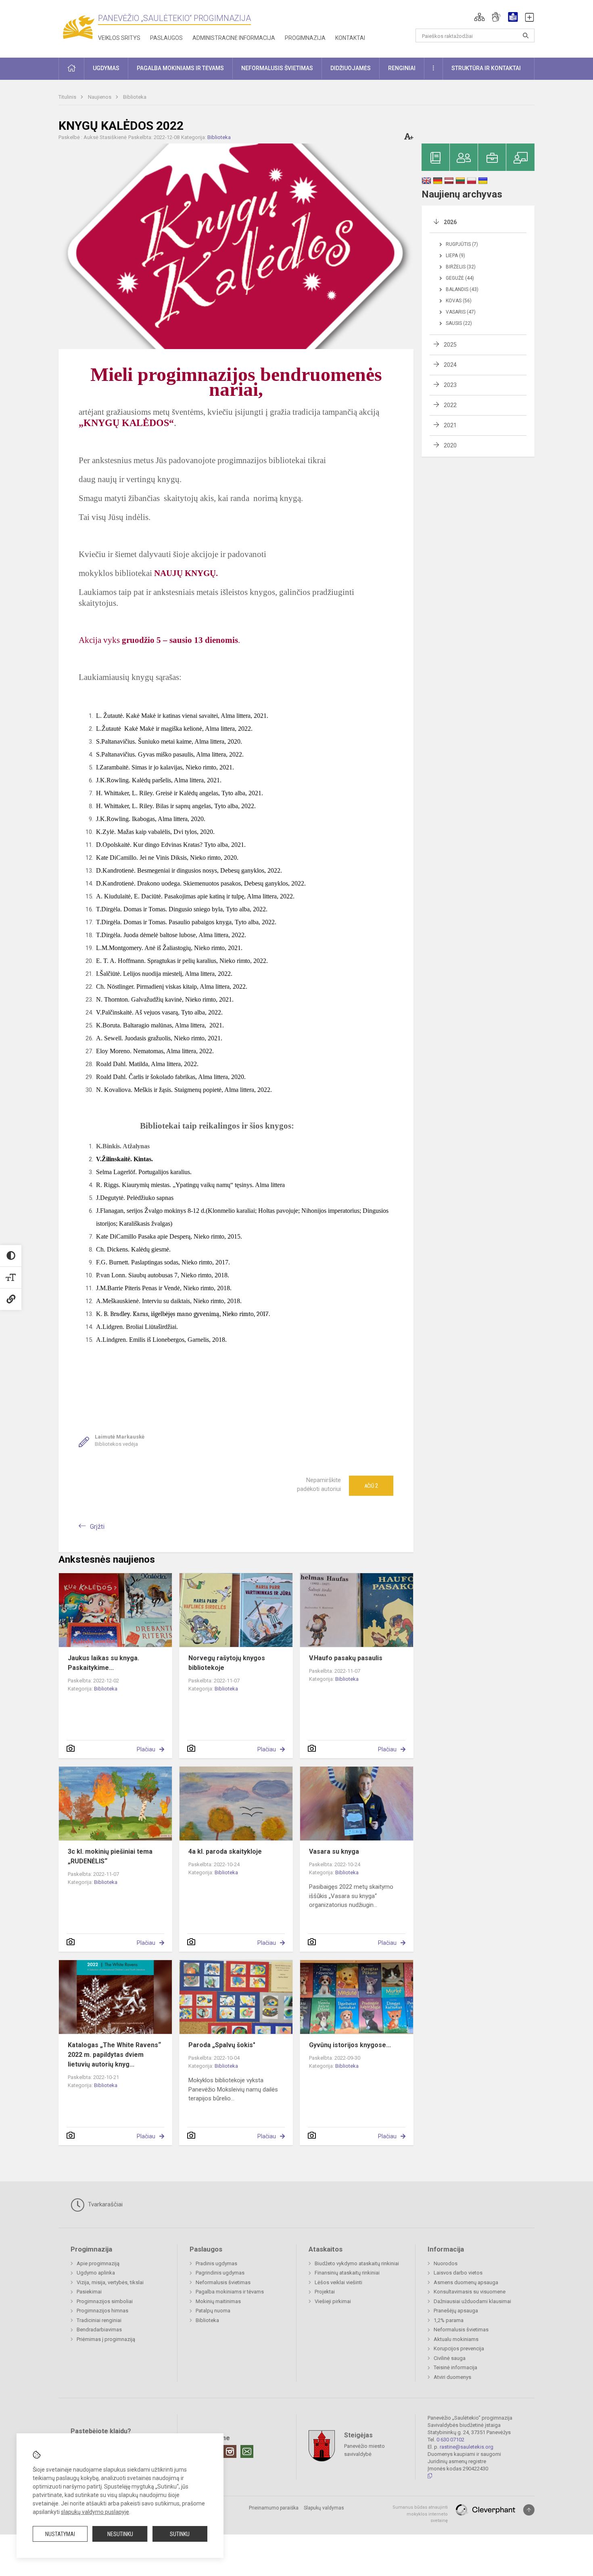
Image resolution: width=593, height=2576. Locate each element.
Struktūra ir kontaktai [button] (486, 68)
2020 (450, 445)
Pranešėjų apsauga (456, 2311)
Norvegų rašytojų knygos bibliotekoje (227, 1663)
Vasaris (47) (461, 312)
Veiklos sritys (119, 38)
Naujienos (100, 97)
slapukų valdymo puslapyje (95, 2512)
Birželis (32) (461, 267)
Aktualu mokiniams (456, 2339)
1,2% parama (449, 2320)
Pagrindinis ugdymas (220, 2273)
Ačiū (371, 1486)
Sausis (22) (459, 323)
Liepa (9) (455, 256)
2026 (450, 222)
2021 (450, 425)
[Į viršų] (529, 2510)
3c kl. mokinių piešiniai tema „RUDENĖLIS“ (110, 1856)
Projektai (325, 2292)
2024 (450, 365)
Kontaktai (350, 38)
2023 (450, 385)
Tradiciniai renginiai (99, 2320)
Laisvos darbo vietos (458, 2273)
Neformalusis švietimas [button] (277, 68)
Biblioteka (135, 97)
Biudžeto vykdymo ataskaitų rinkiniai (357, 2263)
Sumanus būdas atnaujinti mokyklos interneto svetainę (420, 2514)
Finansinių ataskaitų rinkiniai (347, 2273)
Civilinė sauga (450, 2358)
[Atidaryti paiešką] (526, 35)
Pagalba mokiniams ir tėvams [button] (180, 68)
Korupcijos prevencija (459, 2348)
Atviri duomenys (452, 2377)
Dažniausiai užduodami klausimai (472, 2301)
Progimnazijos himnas (102, 2311)
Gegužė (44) (460, 278)
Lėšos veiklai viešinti (338, 2282)
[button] (479, 17)
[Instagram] (230, 2451)
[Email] (247, 2451)
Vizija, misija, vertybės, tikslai (110, 2282)
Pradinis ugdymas (216, 2263)
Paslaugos (166, 38)
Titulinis (68, 97)
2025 (450, 345)
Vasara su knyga (334, 1851)
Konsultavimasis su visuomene (470, 2292)
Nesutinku (120, 2534)
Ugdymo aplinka (96, 2273)
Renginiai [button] (402, 68)
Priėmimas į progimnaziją (106, 2339)
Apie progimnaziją (98, 2263)
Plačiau (146, 1749)
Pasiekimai (89, 2292)
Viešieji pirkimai (333, 2301)
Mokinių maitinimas (218, 2301)
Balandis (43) (462, 289)
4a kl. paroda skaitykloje (225, 1851)
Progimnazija (305, 38)
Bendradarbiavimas (99, 2330)
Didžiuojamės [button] (351, 68)
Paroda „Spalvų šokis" (222, 2045)
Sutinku (180, 2534)
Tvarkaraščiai (104, 2204)
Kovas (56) (459, 301)
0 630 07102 (450, 2440)
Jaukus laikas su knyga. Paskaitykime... (103, 1663)
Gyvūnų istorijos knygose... (350, 2045)
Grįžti (97, 1527)
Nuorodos (446, 2263)
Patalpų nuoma (213, 2311)
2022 (450, 405)
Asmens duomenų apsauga (466, 2282)
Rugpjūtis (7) (462, 244)
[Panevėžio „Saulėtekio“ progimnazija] (78, 27)
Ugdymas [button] (106, 68)
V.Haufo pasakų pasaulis (346, 1658)
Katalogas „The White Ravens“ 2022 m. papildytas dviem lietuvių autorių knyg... (114, 2055)
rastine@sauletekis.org (467, 2447)
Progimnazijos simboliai (105, 2301)
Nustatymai (60, 2534)
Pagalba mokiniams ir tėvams (230, 2292)
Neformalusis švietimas (223, 2282)
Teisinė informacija (455, 2367)
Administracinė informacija (234, 38)
